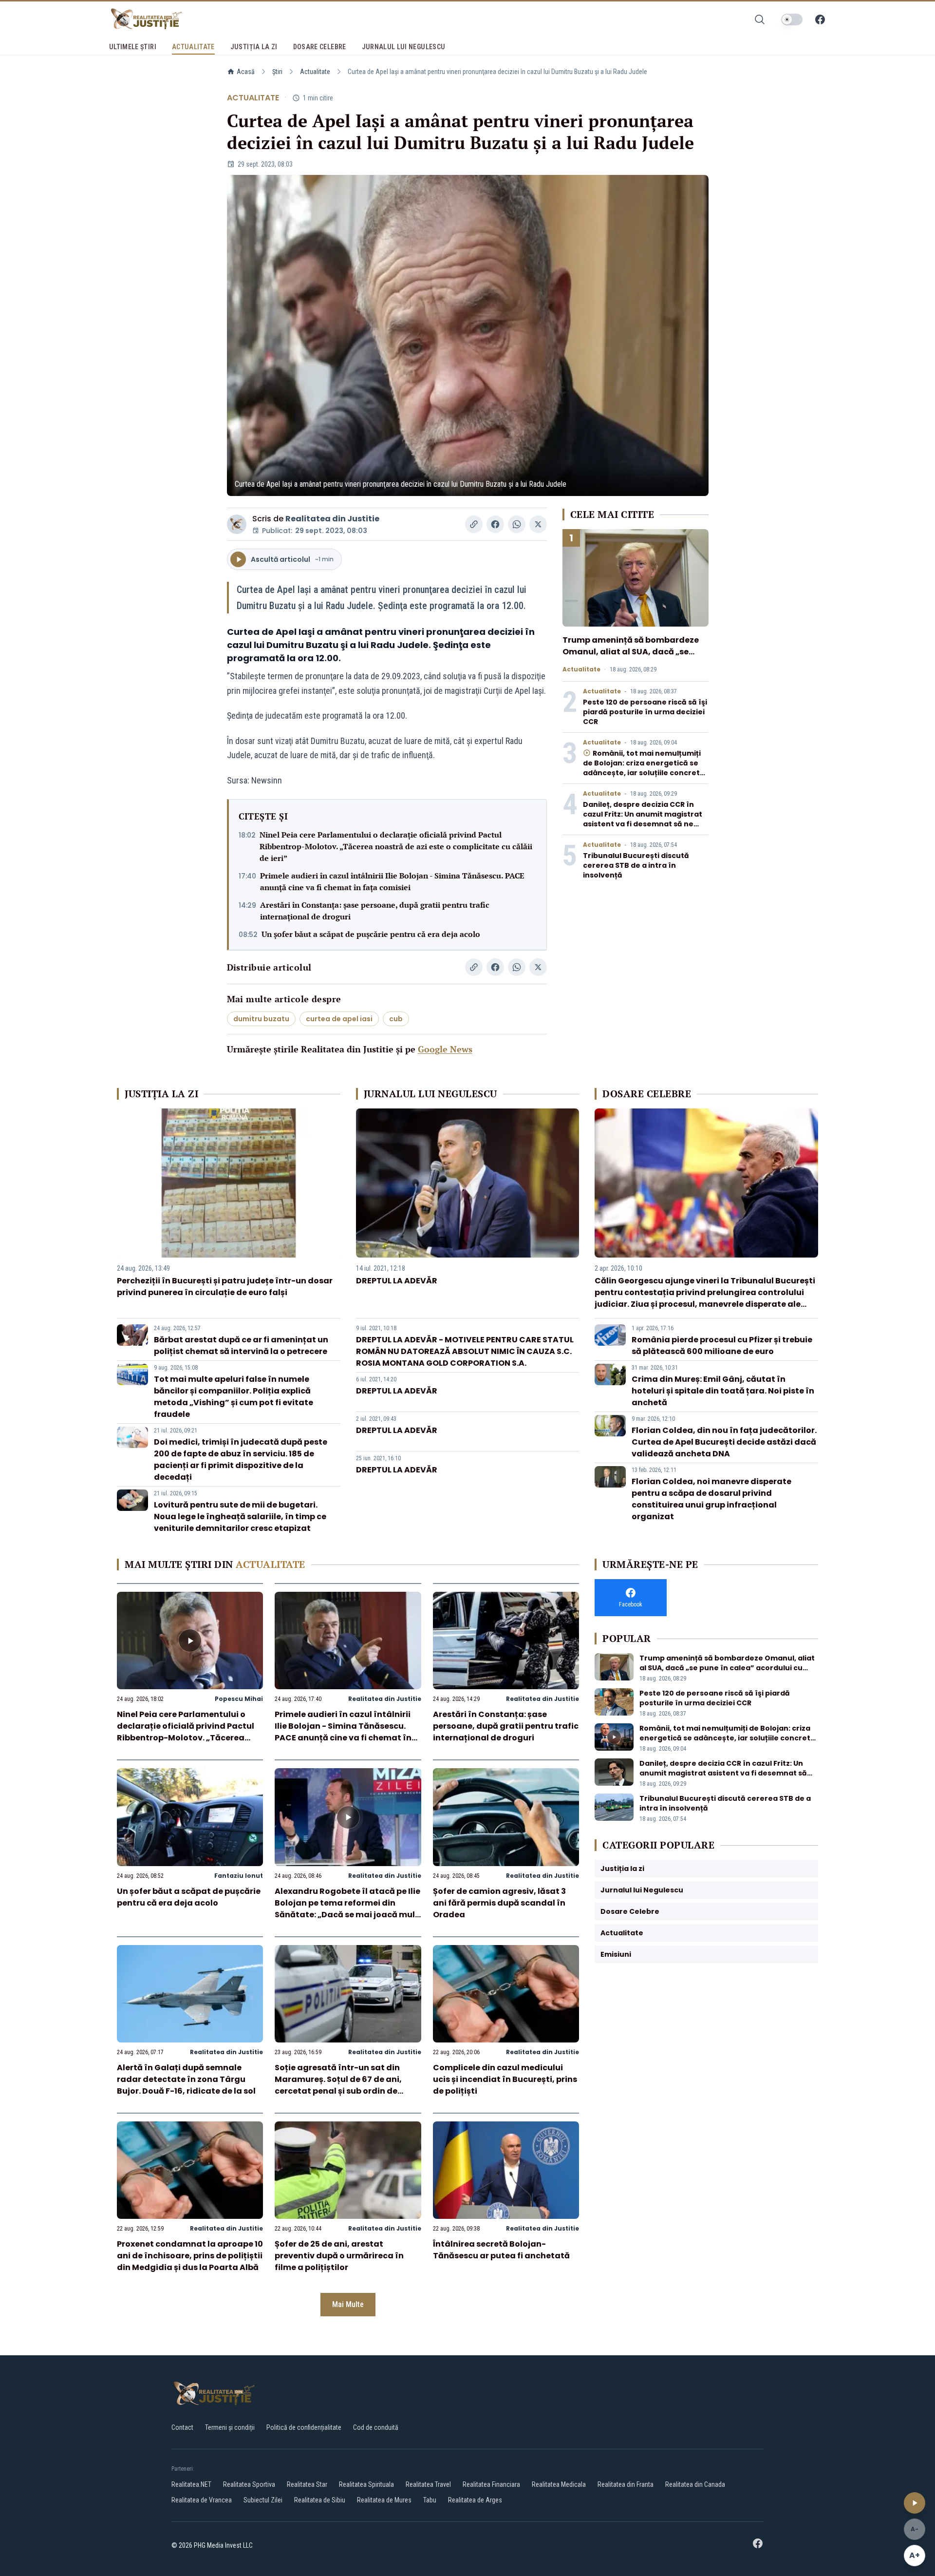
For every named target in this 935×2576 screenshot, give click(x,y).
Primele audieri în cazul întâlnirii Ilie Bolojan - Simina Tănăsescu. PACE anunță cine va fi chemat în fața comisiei (392, 881)
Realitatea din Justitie (332, 519)
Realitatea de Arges (475, 2500)
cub (396, 1019)
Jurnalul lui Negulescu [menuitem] (404, 47)
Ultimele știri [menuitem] (133, 47)
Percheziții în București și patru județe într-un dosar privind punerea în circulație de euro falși (225, 1287)
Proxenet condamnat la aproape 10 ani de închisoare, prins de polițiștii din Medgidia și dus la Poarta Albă (190, 2256)
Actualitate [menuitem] (193, 47)
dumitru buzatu (261, 1019)
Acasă (246, 72)
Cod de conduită (376, 2427)
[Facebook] (820, 19)
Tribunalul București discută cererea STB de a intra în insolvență (636, 865)
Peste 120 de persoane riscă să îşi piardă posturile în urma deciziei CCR (645, 712)
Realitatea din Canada (695, 2484)
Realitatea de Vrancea (202, 2500)
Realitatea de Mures (384, 2500)
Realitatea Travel (428, 2484)
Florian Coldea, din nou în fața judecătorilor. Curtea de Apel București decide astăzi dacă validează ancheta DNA (724, 1442)
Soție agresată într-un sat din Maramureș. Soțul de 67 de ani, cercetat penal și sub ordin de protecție (338, 2085)
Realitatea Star (307, 2484)
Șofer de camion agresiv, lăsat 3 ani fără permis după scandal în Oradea (499, 1903)
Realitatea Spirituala (366, 2484)
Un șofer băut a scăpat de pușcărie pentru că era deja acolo (371, 934)
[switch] (792, 19)
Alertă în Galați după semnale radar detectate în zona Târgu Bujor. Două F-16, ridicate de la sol (186, 2079)
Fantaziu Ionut (239, 1876)
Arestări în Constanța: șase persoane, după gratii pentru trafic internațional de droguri (375, 911)
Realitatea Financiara (491, 2484)
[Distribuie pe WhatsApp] (517, 524)
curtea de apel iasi (339, 1019)
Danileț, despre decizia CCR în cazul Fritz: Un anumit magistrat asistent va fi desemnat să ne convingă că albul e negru (643, 819)
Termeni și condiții (230, 2427)
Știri (277, 72)
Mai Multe (348, 2304)
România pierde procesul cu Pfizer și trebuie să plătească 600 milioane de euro (722, 1345)
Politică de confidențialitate (304, 2427)
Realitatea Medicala (559, 2484)
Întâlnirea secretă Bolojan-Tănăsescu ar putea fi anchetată (501, 2250)
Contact (182, 2427)
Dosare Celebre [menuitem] (320, 47)
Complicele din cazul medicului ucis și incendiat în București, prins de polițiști (505, 2079)
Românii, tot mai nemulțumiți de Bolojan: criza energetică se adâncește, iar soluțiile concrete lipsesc (644, 768)
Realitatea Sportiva (249, 2484)
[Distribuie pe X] (538, 524)
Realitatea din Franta (626, 2484)
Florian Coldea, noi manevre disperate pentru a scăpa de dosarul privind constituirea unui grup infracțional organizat (711, 1499)
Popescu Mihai (239, 1699)
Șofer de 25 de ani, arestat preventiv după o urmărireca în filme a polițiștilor (339, 2256)
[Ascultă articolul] (915, 2503)
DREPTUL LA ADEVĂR (397, 1281)
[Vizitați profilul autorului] (237, 524)
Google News (445, 1049)
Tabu (430, 2500)
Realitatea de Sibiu (320, 2500)
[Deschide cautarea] (760, 19)
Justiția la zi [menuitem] (254, 47)
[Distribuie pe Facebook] (495, 524)
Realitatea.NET (191, 2484)
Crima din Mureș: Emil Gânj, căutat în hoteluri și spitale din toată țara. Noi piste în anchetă (723, 1391)
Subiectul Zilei (263, 2500)
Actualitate (315, 72)
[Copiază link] (474, 524)
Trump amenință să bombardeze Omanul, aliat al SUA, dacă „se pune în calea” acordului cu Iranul (633, 652)
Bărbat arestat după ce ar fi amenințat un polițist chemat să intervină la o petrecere (241, 1345)
